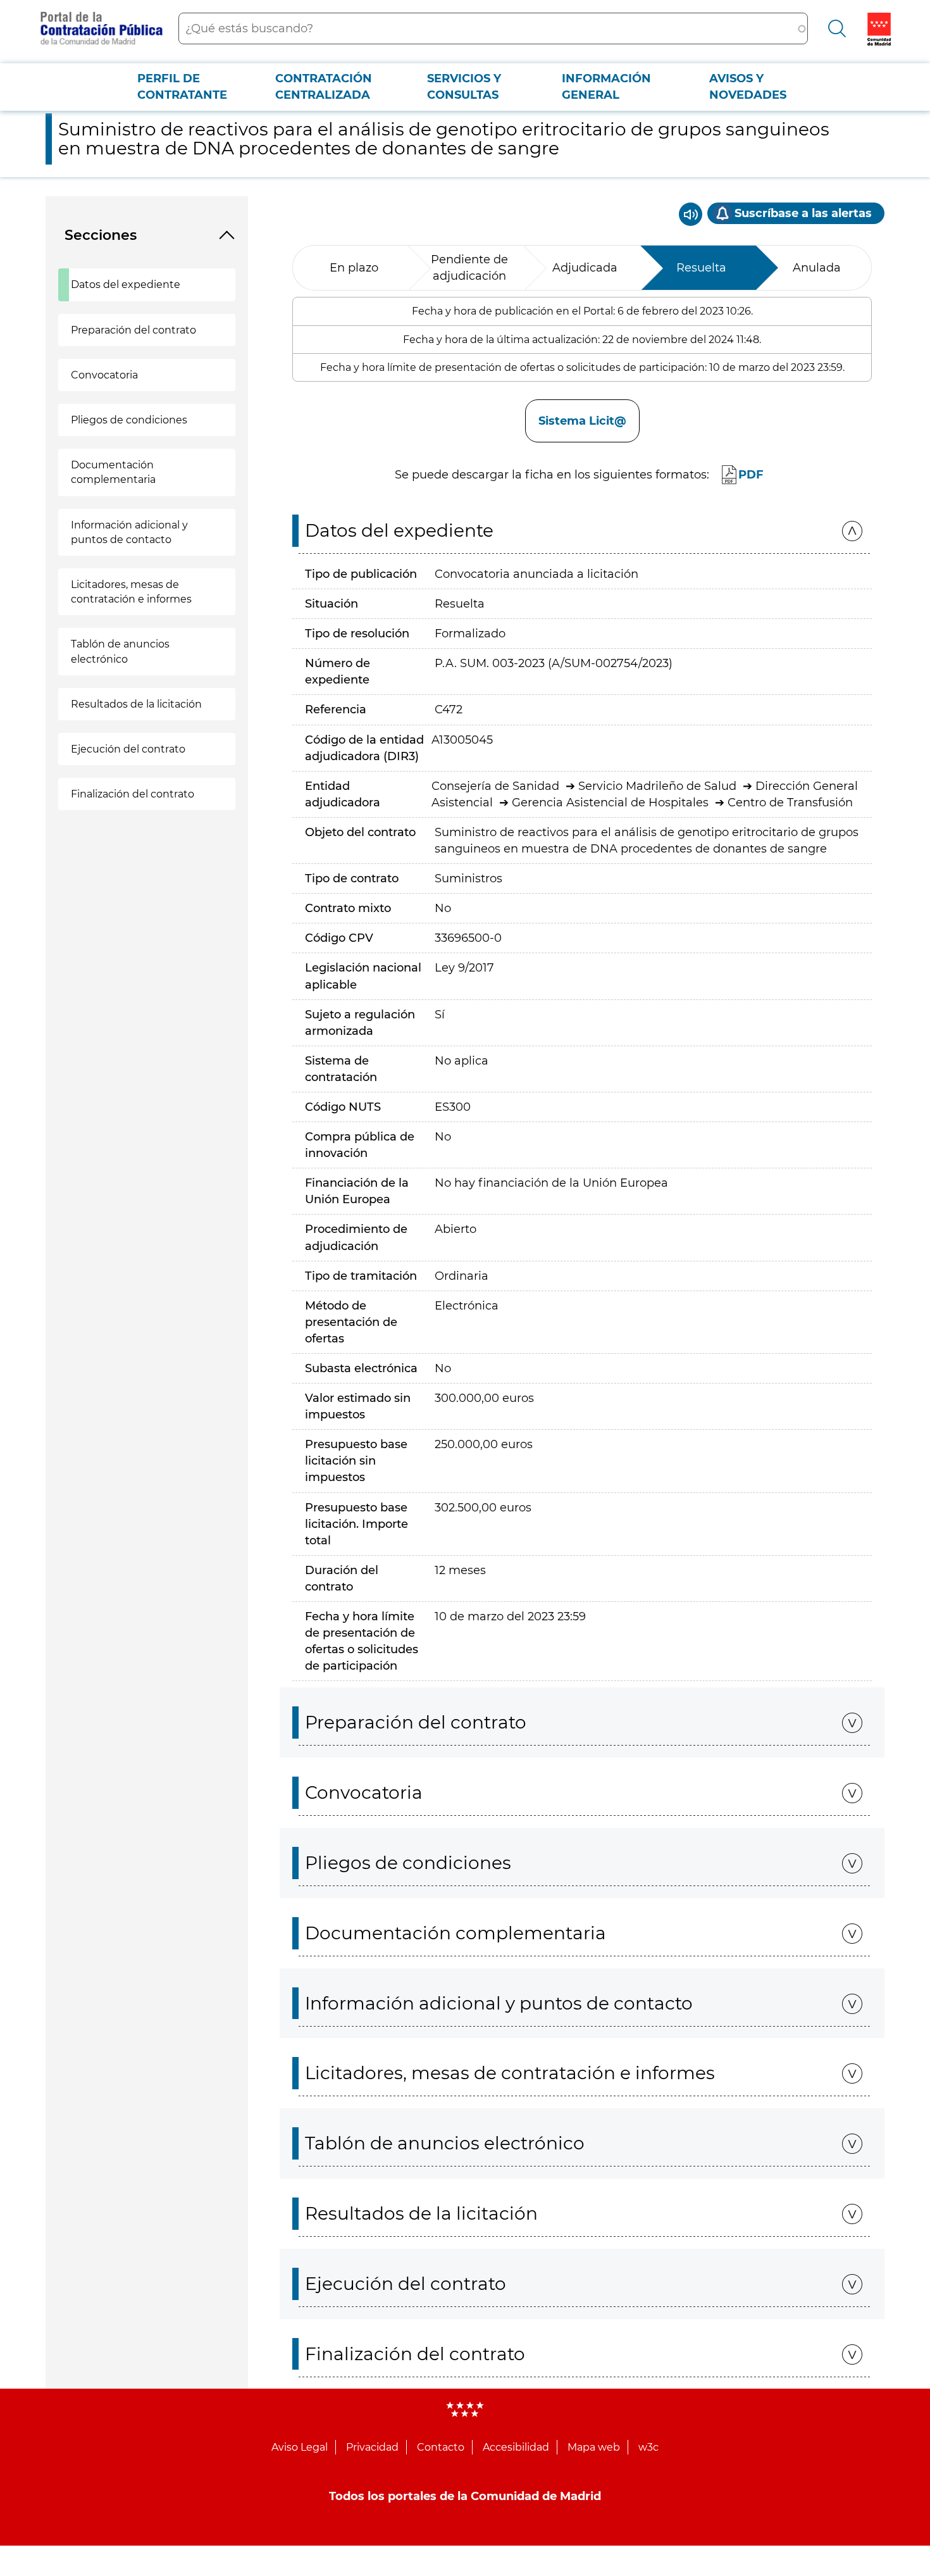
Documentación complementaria (113, 472)
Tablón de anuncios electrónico (120, 651)
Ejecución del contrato (128, 749)
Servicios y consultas (464, 87)
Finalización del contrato (133, 794)
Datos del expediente (126, 284)
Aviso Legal (300, 2447)
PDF (751, 475)
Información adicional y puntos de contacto (129, 532)
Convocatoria (104, 375)
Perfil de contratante (182, 87)
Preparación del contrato (133, 330)
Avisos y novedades (748, 87)
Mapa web (594, 2447)
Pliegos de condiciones (129, 420)
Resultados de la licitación (136, 704)
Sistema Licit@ (582, 421)
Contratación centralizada (324, 87)
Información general (606, 87)
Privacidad (372, 2447)
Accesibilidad (516, 2447)
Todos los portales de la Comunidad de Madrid (465, 2496)
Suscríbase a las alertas (803, 213)
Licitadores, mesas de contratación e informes (131, 592)
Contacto (441, 2447)
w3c (648, 2447)
